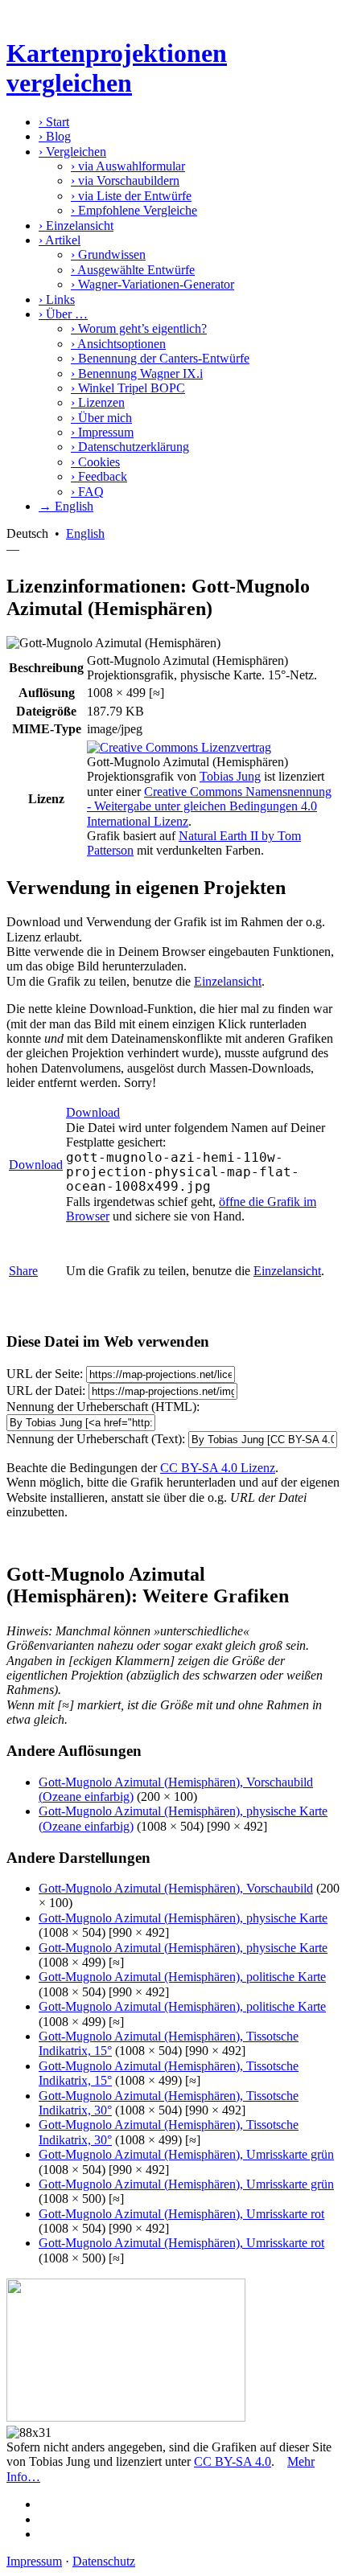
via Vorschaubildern (125, 180)
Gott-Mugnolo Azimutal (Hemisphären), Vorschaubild (176, 1888)
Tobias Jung (230, 776)
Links (57, 299)
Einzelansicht (76, 226)
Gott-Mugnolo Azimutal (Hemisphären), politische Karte (182, 1977)
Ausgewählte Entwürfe (133, 270)
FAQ (87, 492)
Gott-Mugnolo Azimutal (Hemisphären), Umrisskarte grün (186, 2154)
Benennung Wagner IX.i (137, 373)
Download (36, 1165)
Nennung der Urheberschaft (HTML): (103, 1407)
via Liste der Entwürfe (131, 196)
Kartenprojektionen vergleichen (117, 68)
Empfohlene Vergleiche (134, 210)
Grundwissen (108, 254)
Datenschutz (104, 2561)
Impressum (102, 432)
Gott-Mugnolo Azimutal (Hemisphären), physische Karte (183, 1918)
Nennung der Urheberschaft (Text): (96, 1439)
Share (23, 1271)
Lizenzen (98, 402)
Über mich (101, 418)
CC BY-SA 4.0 (233, 2461)
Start (54, 122)
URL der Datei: (46, 1391)
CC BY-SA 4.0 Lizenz (218, 1468)
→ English (66, 506)
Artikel (60, 240)
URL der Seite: (45, 1374)
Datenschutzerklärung (130, 447)
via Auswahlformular (128, 166)
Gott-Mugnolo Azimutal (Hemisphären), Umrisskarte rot (181, 2214)
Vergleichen (72, 152)
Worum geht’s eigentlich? (139, 328)
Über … (63, 314)
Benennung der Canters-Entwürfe (160, 358)
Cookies (95, 462)
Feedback (99, 476)
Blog (55, 136)
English (85, 533)
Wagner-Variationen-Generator (152, 284)
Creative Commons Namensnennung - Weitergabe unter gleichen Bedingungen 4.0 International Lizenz (209, 806)
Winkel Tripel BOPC (128, 388)
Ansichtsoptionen (118, 344)
